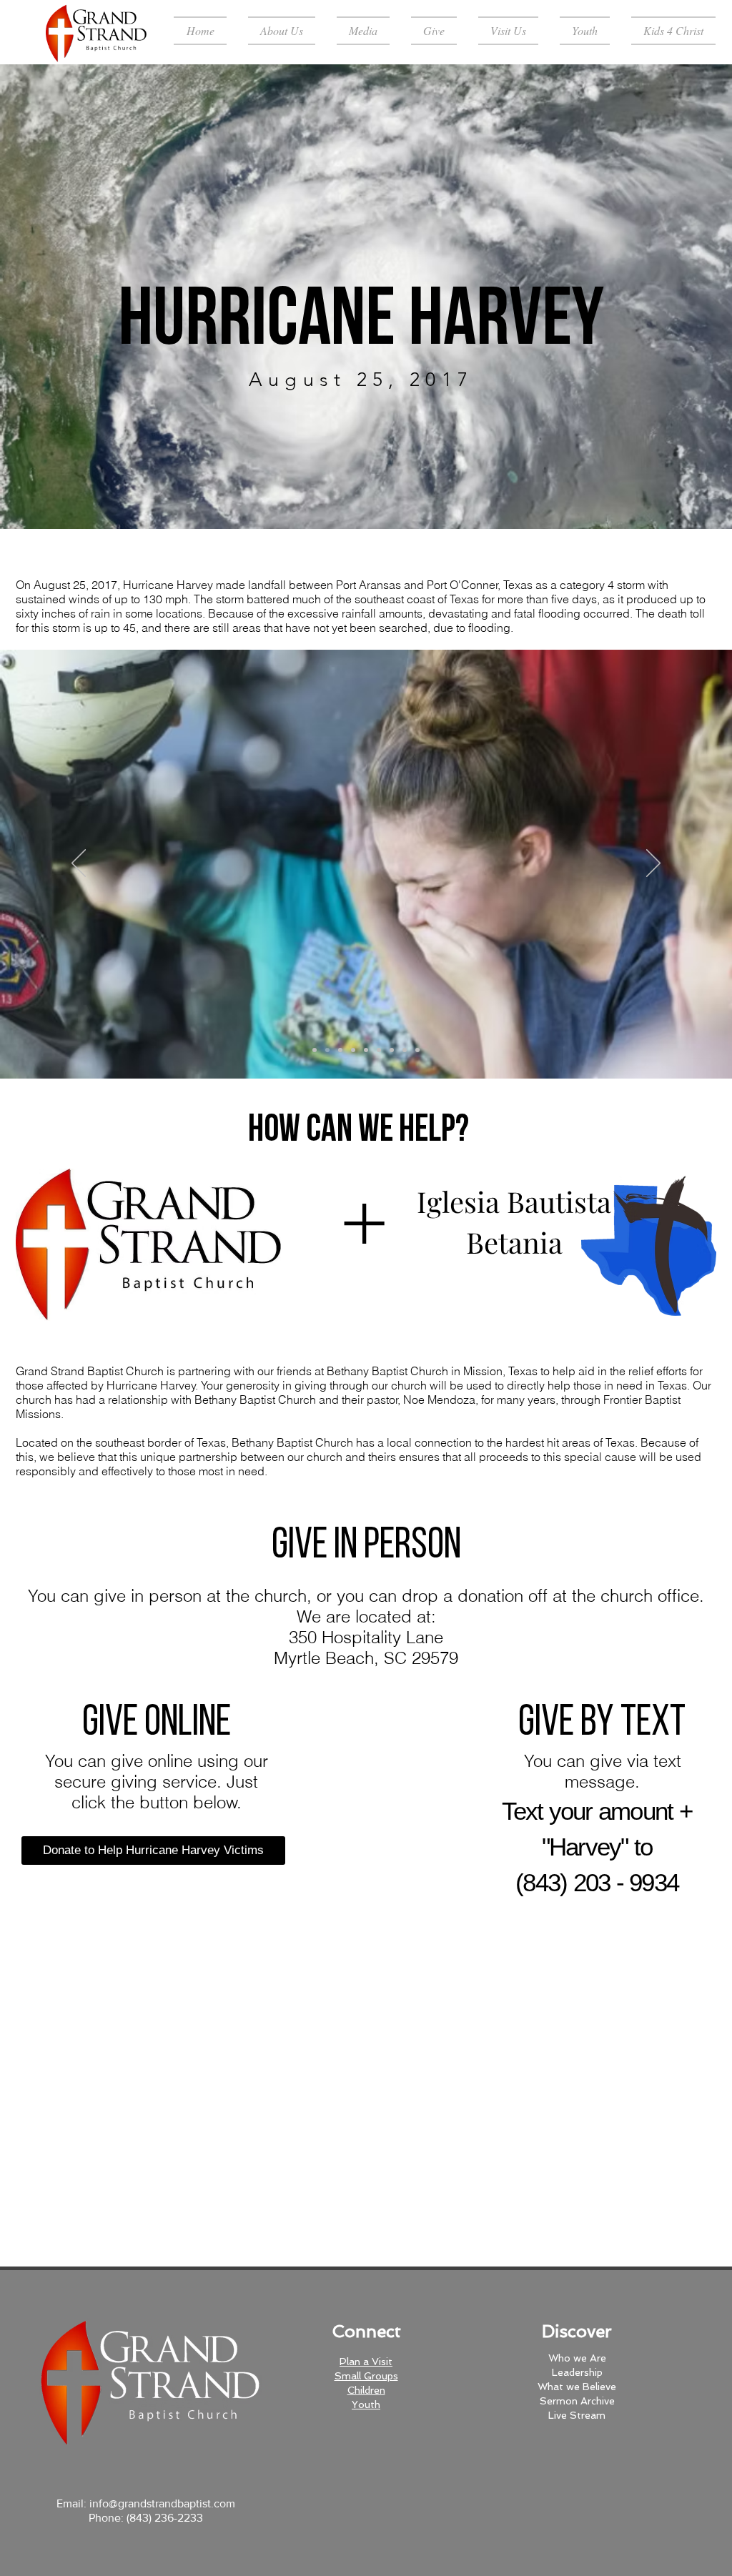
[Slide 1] (366, 493)
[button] (282, 31)
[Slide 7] (327, 1050)
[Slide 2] (340, 1050)
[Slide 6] (392, 1050)
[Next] (654, 297)
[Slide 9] (417, 1050)
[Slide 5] (379, 1050)
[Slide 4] (366, 1050)
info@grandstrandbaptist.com (162, 2503)
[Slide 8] (405, 1050)
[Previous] (78, 297)
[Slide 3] (353, 1050)
